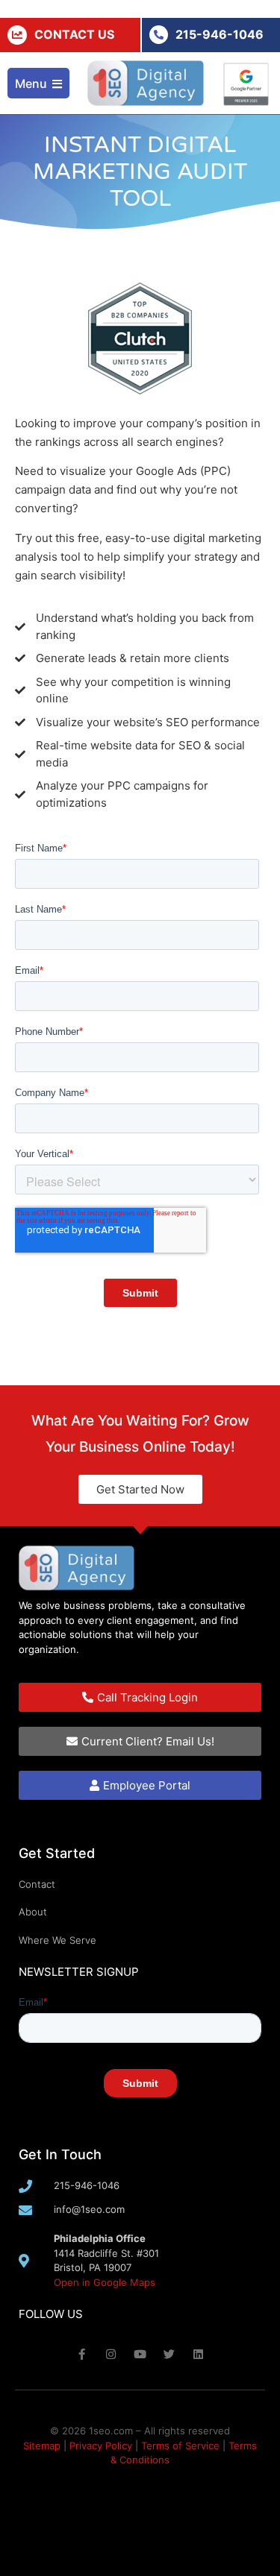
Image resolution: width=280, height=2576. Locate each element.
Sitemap (42, 2446)
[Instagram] (111, 2354)
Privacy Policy (101, 2446)
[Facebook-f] (82, 2354)
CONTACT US (74, 34)
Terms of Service (180, 2446)
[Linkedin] (198, 2354)
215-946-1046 (220, 34)
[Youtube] (140, 2354)
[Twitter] (169, 2354)
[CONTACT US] (17, 35)
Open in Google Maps (105, 2282)
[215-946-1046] (159, 35)
